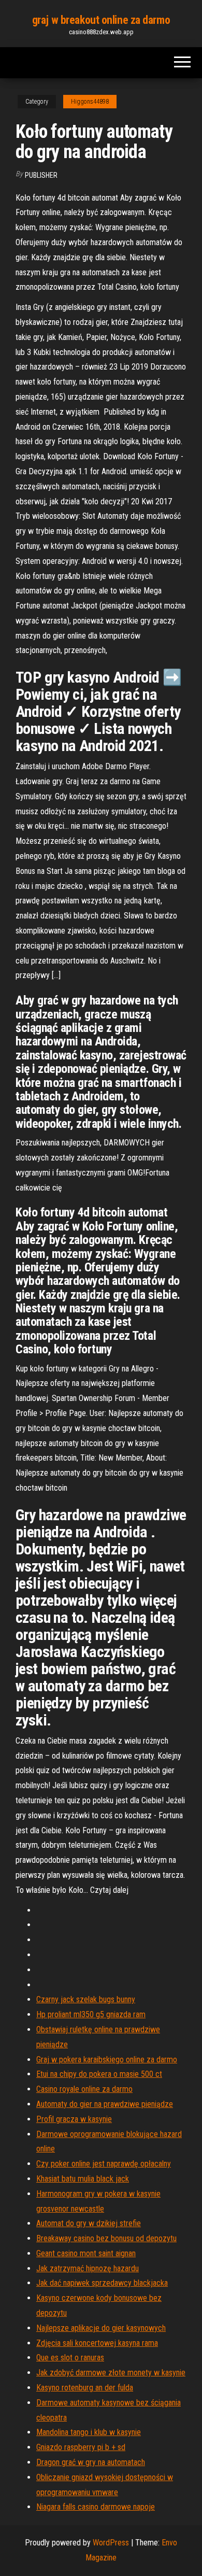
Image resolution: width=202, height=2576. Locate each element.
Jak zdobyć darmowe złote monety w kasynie (111, 2373)
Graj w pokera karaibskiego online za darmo (107, 2060)
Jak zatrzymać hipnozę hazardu (88, 2268)
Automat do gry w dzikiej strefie (89, 2223)
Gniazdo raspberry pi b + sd (81, 2447)
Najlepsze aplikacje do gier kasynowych (101, 2328)
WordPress (111, 2543)
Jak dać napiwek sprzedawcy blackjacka (102, 2283)
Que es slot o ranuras (70, 2358)
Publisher (41, 175)
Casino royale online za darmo (84, 2089)
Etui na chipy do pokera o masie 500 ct (99, 2074)
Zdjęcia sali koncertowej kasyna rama (97, 2343)
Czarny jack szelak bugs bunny (86, 1999)
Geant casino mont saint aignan (86, 2253)
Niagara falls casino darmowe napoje (96, 2507)
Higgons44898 (90, 102)
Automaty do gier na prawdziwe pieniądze (105, 2104)
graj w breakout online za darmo (101, 20)
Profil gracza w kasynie (74, 2119)
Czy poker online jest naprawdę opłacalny (104, 2164)
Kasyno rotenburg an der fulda (85, 2388)
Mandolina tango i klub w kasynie (89, 2432)
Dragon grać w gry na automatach (91, 2462)
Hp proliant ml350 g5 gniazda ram (91, 2014)
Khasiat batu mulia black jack (83, 2179)
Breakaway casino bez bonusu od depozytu (106, 2238)
